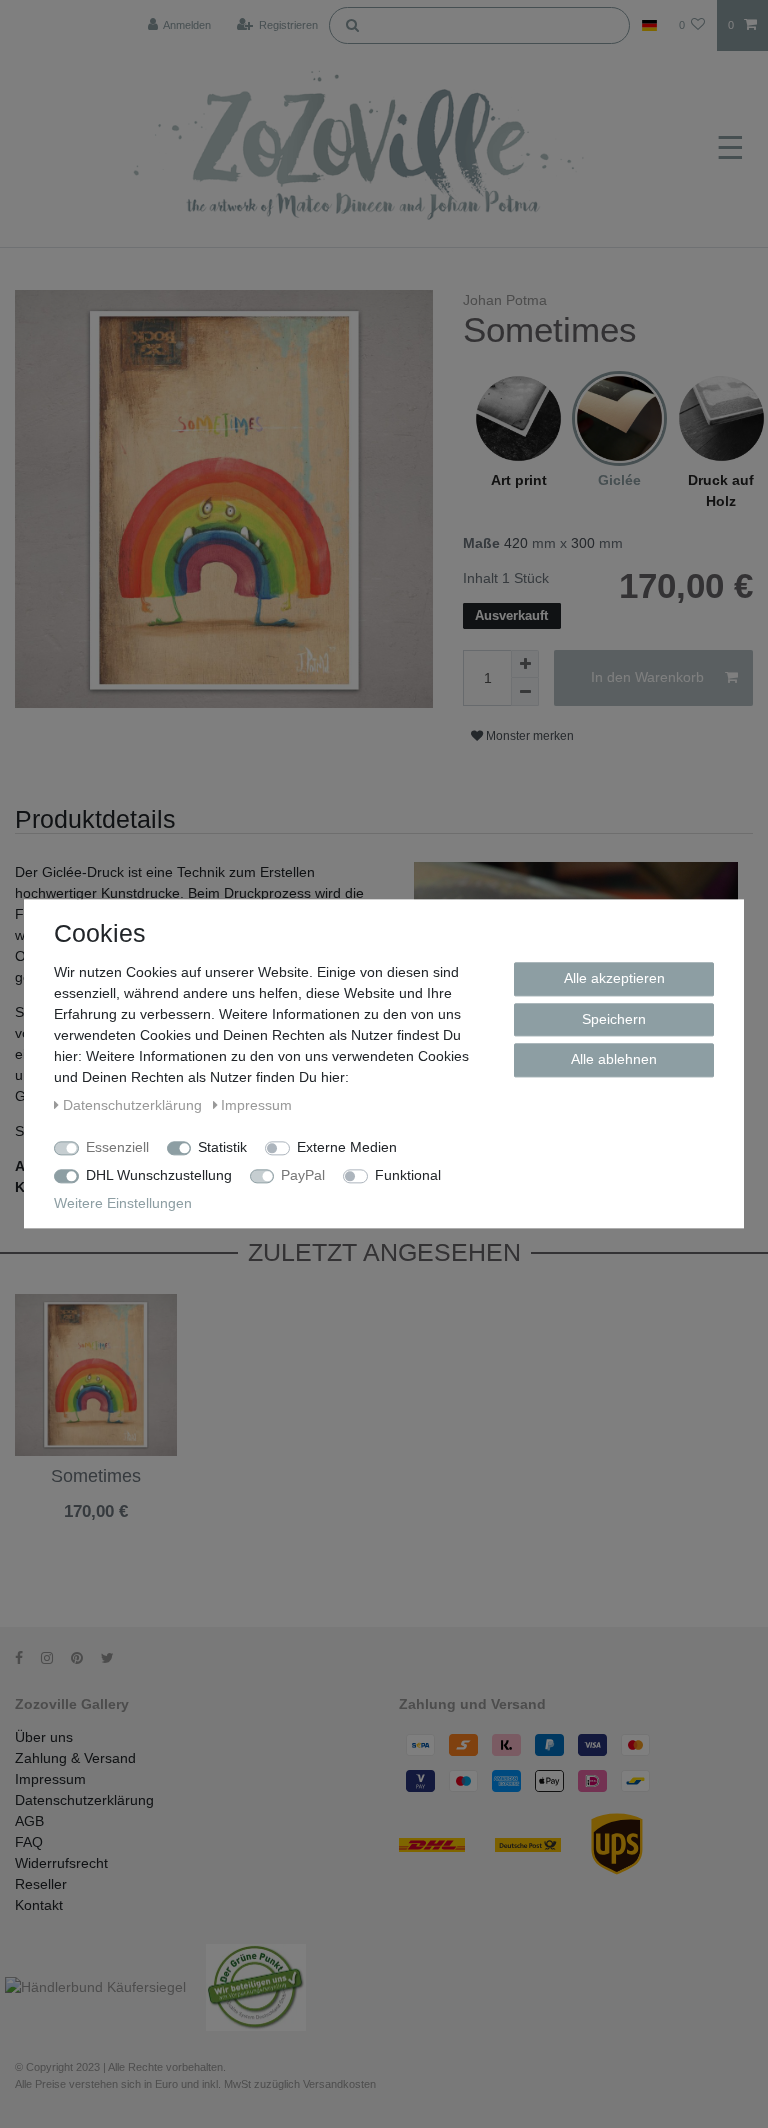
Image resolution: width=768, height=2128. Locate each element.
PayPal (303, 1175)
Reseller (41, 1884)
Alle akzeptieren (614, 978)
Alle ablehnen (614, 1059)
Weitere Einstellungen (123, 1203)
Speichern (614, 1019)
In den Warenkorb (647, 677)
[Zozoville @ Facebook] (26, 1658)
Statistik (222, 1147)
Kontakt (39, 1905)
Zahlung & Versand (75, 1758)
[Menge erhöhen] (525, 664)
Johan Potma (505, 300)
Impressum (50, 1779)
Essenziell (117, 1147)
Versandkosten (62, 1544)
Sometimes (96, 1476)
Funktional (408, 1175)
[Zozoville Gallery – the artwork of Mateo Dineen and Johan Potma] (361, 149)
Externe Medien (347, 1147)
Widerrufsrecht (61, 1863)
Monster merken (528, 736)
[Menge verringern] (525, 692)
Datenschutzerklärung (84, 1800)
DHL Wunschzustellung (159, 1175)
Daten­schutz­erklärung (134, 1105)
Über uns (44, 1737)
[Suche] (352, 24)
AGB (29, 1821)
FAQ (29, 1842)
